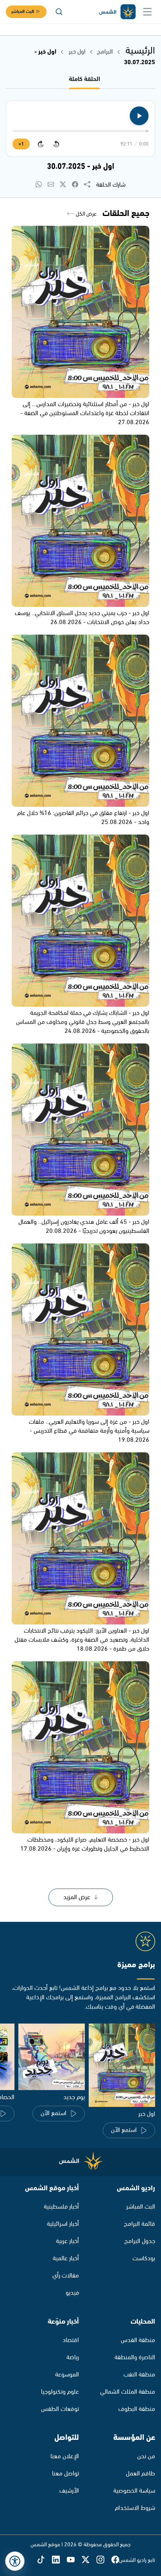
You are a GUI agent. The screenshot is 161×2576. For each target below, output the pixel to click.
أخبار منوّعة (63, 2322)
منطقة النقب (139, 2375)
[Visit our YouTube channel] (74, 2560)
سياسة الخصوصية (134, 2491)
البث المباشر (23, 12)
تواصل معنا (65, 2474)
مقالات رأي (66, 2276)
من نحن (146, 2456)
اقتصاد (71, 2340)
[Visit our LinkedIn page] (59, 2560)
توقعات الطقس (60, 2409)
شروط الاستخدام (135, 2508)
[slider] (80, 131)
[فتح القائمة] (147, 12)
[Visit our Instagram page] (104, 2560)
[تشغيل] (139, 116)
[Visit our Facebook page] (115, 2560)
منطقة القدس (138, 2340)
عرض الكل (86, 214)
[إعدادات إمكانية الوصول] (15, 2561)
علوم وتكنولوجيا (60, 2392)
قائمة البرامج (140, 2224)
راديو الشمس (136, 2188)
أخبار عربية (67, 2241)
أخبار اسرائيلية (63, 2224)
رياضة (73, 2357)
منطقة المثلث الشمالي (128, 2392)
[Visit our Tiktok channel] (45, 2560)
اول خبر (76, 52)
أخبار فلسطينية (61, 2207)
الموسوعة (67, 2375)
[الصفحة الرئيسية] (117, 12)
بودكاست (144, 2258)
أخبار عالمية (66, 2258)
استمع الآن (124, 2130)
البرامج (105, 52)
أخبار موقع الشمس (52, 2188)
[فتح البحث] (59, 12)
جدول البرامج (140, 2241)
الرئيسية (140, 51)
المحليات (143, 2322)
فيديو (72, 2293)
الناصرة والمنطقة (135, 2357)
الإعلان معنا (65, 2456)
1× (21, 144)
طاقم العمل (140, 2474)
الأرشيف (69, 2491)
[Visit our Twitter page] (89, 2560)
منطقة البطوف (137, 2409)
